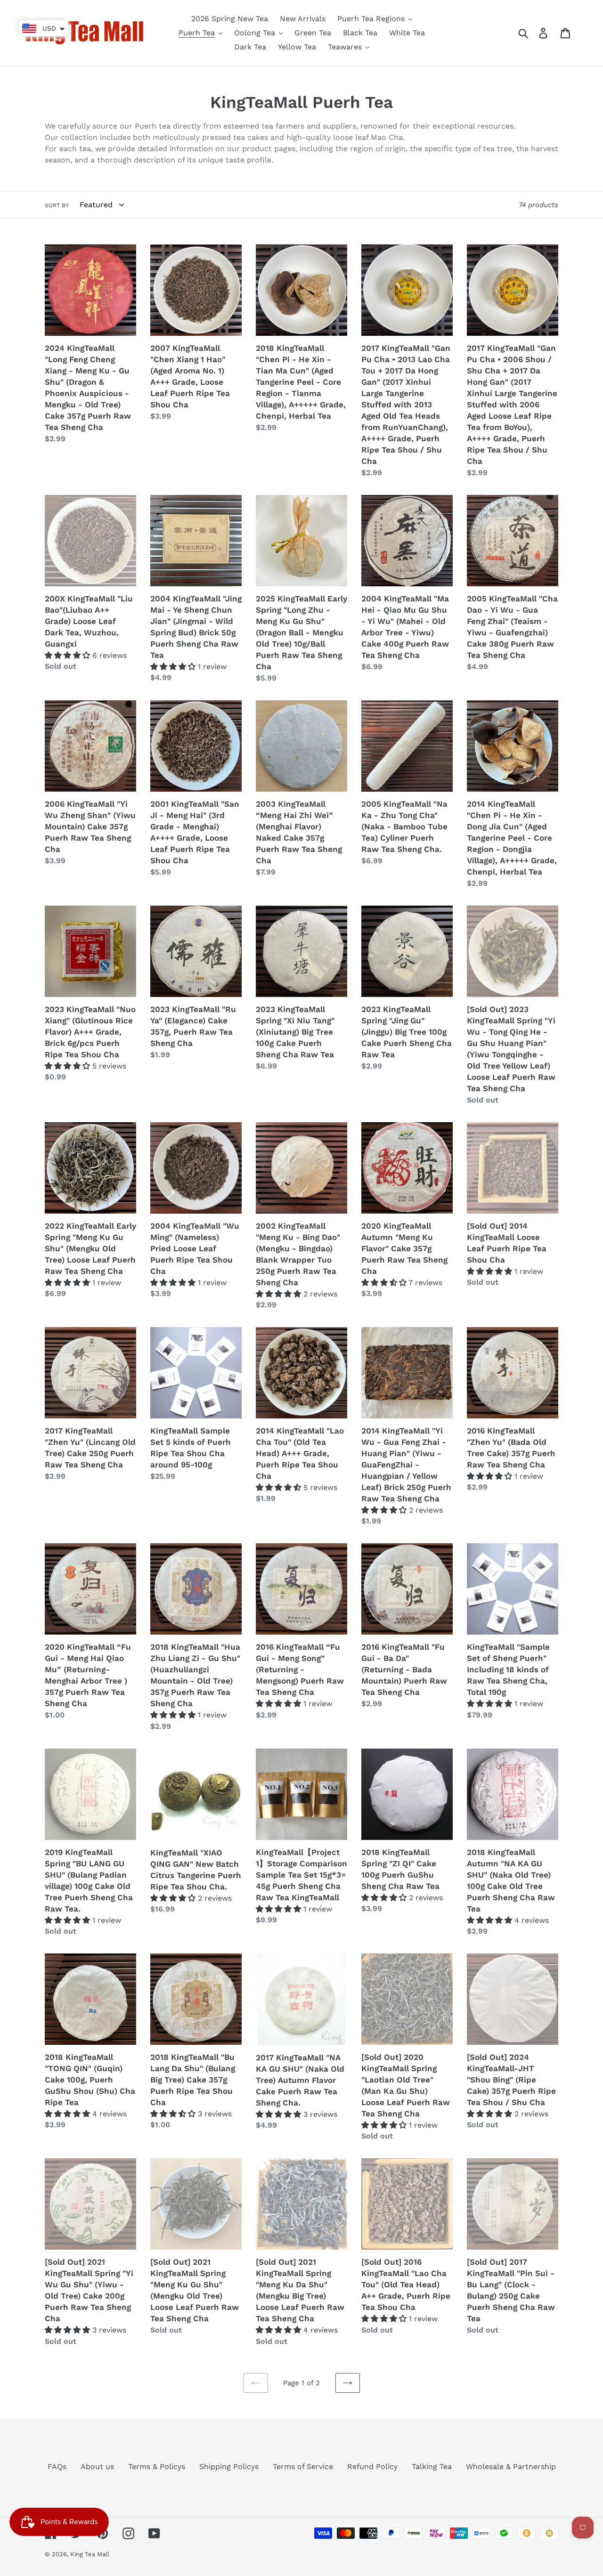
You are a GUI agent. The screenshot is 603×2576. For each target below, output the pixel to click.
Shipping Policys (229, 2467)
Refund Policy (372, 2467)
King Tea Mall (90, 2554)
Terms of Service (303, 2467)
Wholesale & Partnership (511, 2467)
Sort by (57, 205)
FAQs (57, 2467)
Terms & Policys (157, 2467)
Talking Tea (432, 2467)
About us (97, 2467)
